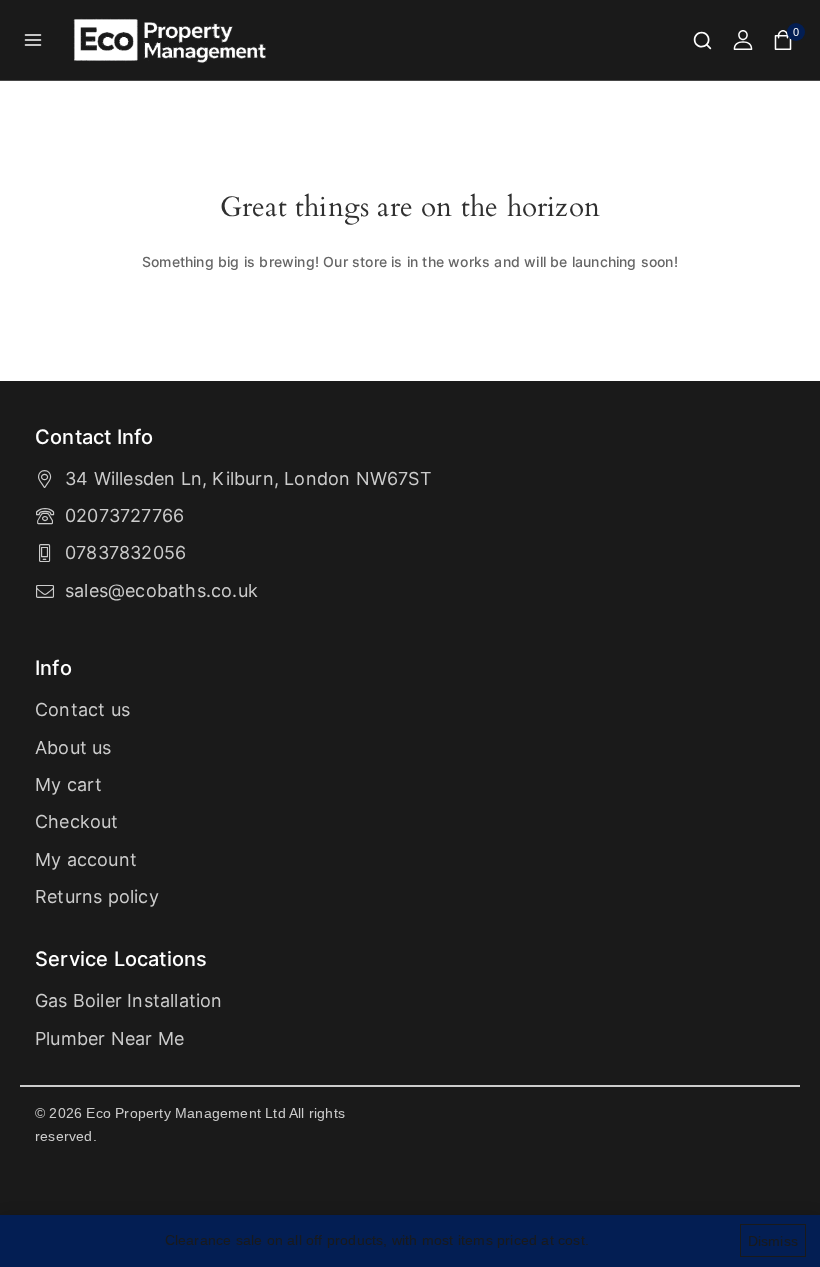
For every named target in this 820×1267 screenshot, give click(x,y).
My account (86, 859)
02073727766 (124, 515)
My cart (68, 784)
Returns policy (97, 896)
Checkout (77, 821)
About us (73, 747)
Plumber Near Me (109, 1038)
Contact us (82, 709)
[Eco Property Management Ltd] (172, 40)
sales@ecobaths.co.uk (161, 590)
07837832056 (125, 552)
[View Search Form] (702, 40)
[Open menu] (33, 39)
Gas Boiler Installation (129, 1000)
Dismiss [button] (773, 1241)
